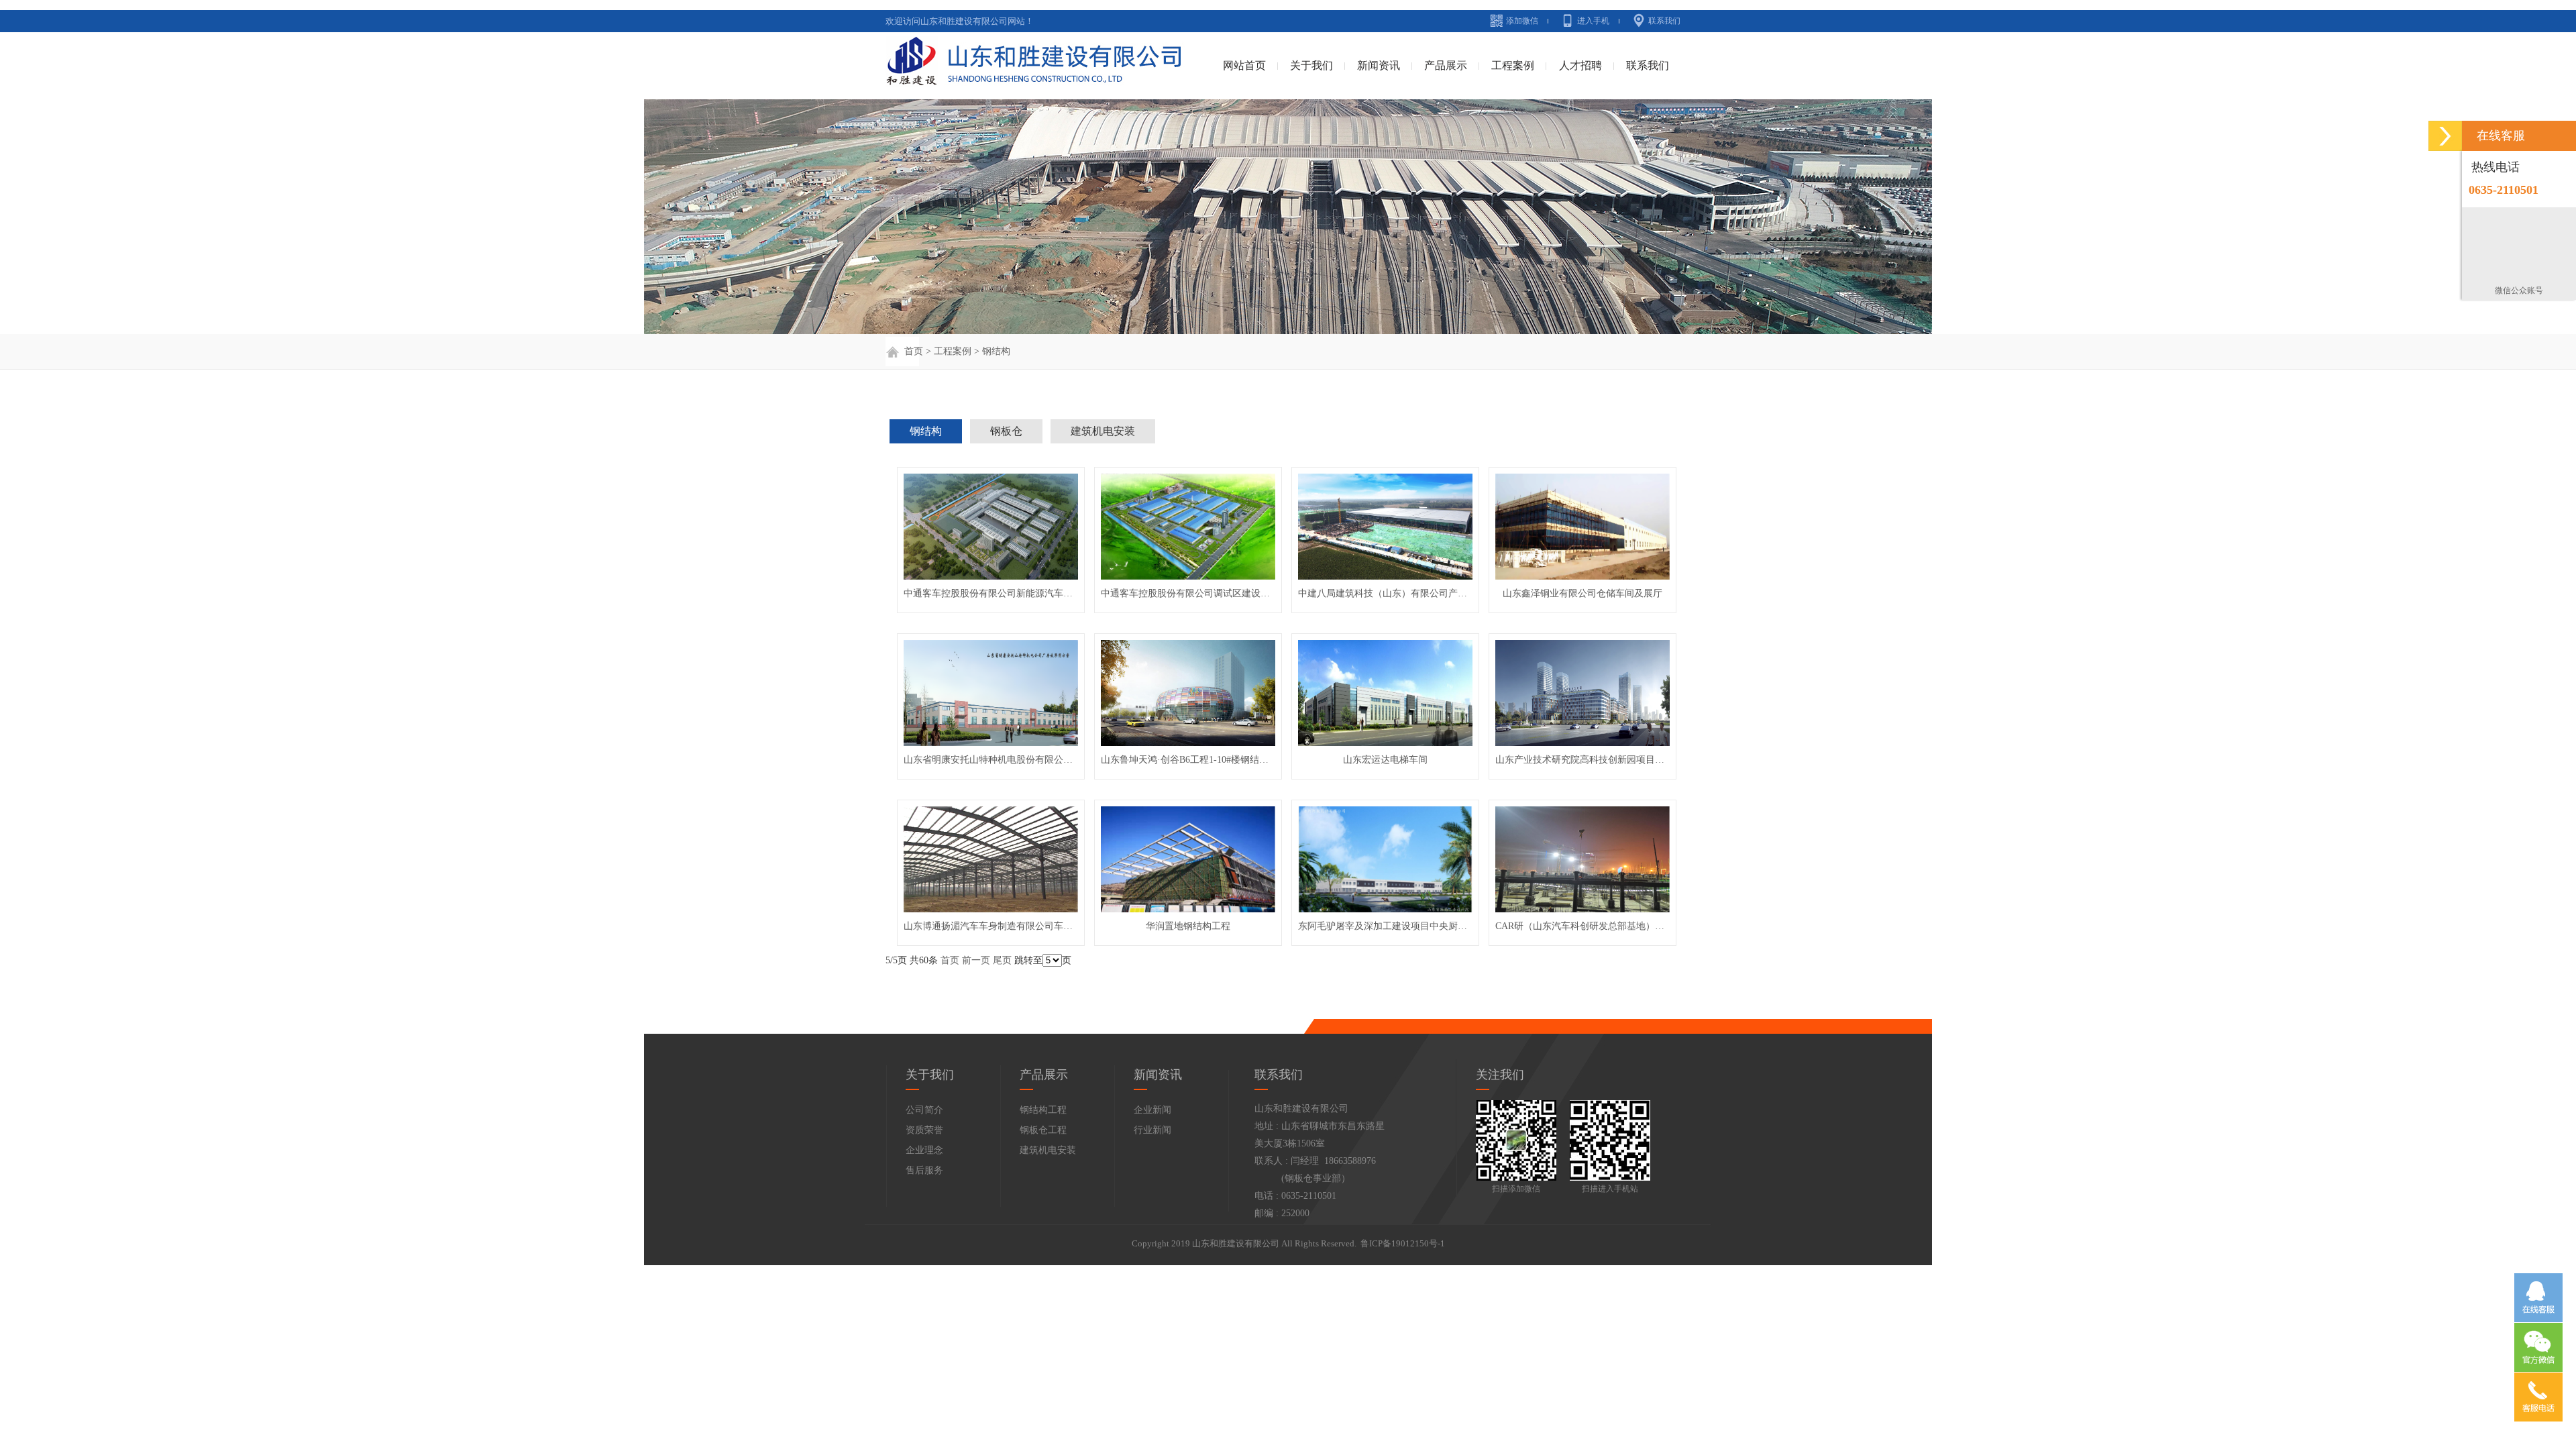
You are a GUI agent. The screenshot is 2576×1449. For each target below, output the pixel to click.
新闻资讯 (1379, 65)
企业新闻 (1152, 1110)
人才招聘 (1580, 65)
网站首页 (1244, 65)
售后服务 (924, 1170)
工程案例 (1513, 65)
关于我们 (1311, 65)
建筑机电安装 (1103, 431)
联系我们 (1664, 21)
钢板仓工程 (1043, 1130)
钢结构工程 (1043, 1110)
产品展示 (1446, 65)
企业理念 (924, 1150)
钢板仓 (1006, 431)
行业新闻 (1152, 1130)
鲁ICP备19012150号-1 (1403, 1243)
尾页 (1002, 960)
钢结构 (996, 351)
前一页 (976, 960)
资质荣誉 (924, 1130)
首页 (912, 351)
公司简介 (924, 1110)
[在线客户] (2445, 136)
